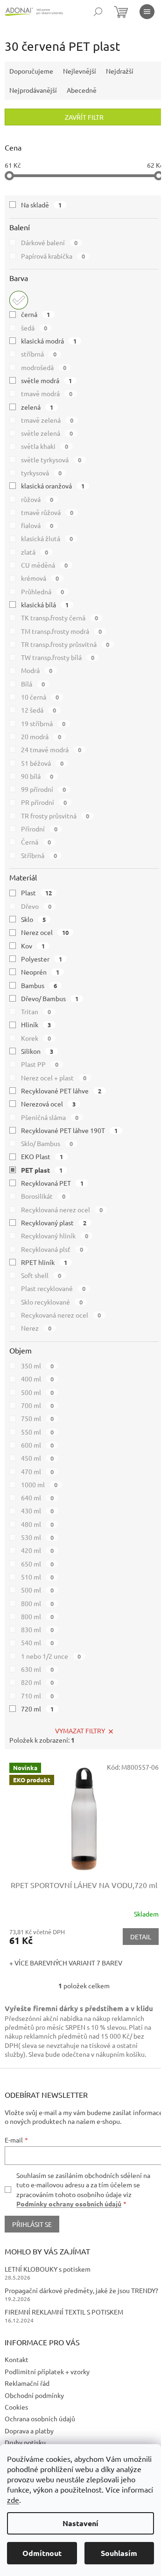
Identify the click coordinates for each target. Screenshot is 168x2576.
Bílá (33, 684)
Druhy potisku (25, 2442)
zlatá (35, 552)
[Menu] (147, 12)
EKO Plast (42, 1156)
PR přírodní (44, 802)
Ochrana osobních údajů (40, 2418)
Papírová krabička (53, 256)
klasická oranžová (53, 486)
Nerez (36, 1328)
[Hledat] (98, 12)
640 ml (37, 1498)
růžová (37, 499)
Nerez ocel (45, 932)
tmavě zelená (47, 420)
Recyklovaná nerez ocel (62, 1209)
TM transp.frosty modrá (61, 631)
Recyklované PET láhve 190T (69, 1130)
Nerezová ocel (48, 1104)
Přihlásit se (32, 2224)
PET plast (42, 1170)
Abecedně (82, 90)
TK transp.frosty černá (59, 618)
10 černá (40, 697)
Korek (36, 1038)
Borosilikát (43, 1196)
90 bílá (37, 776)
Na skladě (41, 205)
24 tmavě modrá (51, 749)
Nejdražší (120, 71)
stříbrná (39, 354)
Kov (33, 946)
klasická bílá (45, 605)
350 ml (37, 1366)
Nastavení (80, 2523)
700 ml (37, 1405)
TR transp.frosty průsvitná (65, 644)
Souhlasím (119, 2553)
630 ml (37, 1669)
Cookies (16, 2407)
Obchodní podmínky (34, 2395)
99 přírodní (43, 789)
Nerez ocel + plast (54, 1078)
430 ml (37, 1511)
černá (35, 314)
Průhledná (42, 591)
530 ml (37, 1537)
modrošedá (44, 367)
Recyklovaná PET (52, 1183)
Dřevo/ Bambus (50, 998)
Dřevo (36, 906)
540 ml (37, 1642)
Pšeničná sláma (50, 1117)
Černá (36, 842)
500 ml (37, 1392)
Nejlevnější (80, 71)
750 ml (37, 1418)
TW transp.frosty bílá (58, 657)
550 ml (37, 1432)
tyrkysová (41, 473)
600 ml (37, 1445)
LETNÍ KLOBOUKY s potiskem (48, 2269)
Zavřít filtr (84, 117)
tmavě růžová (47, 512)
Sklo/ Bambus (47, 1143)
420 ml (37, 1550)
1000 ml (39, 1484)
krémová (40, 578)
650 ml (37, 1564)
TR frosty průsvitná (55, 816)
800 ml (37, 1603)
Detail (141, 1937)
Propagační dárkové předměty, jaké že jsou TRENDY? (81, 2290)
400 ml (37, 1379)
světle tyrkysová (51, 460)
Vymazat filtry (80, 1731)
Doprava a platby (29, 2431)
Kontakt (17, 2359)
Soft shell (41, 1275)
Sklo (33, 919)
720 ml (37, 1709)
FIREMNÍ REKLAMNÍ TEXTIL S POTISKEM (64, 2312)
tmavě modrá (47, 393)
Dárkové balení (49, 242)
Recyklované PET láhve (61, 1091)
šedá (34, 328)
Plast (36, 893)
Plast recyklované (53, 1288)
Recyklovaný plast (54, 1223)
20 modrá (41, 736)
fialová (37, 525)
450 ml (37, 1458)
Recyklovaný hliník (55, 1236)
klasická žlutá (47, 538)
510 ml (37, 1577)
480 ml (37, 1524)
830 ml (37, 1629)
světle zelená (47, 433)
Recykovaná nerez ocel (61, 1315)
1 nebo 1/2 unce (51, 1656)
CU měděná (44, 565)
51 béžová (42, 763)
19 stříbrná (43, 723)
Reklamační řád (27, 2383)
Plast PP (40, 1064)
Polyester (42, 959)
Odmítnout (42, 2553)
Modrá (37, 670)
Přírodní (39, 829)
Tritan (36, 1011)
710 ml (37, 1696)
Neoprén (40, 972)
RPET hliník (44, 1262)
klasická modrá (49, 341)
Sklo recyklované (52, 1302)
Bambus (39, 985)
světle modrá (46, 380)
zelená (37, 407)
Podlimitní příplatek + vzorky (47, 2371)
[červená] (19, 300)
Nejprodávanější (33, 90)
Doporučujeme (31, 71)
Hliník (36, 1024)
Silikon (37, 1051)
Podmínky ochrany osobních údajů (69, 2204)
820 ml (37, 1682)
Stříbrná (39, 855)
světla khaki (45, 446)
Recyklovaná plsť (52, 1249)
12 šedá (38, 710)
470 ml (37, 1471)
